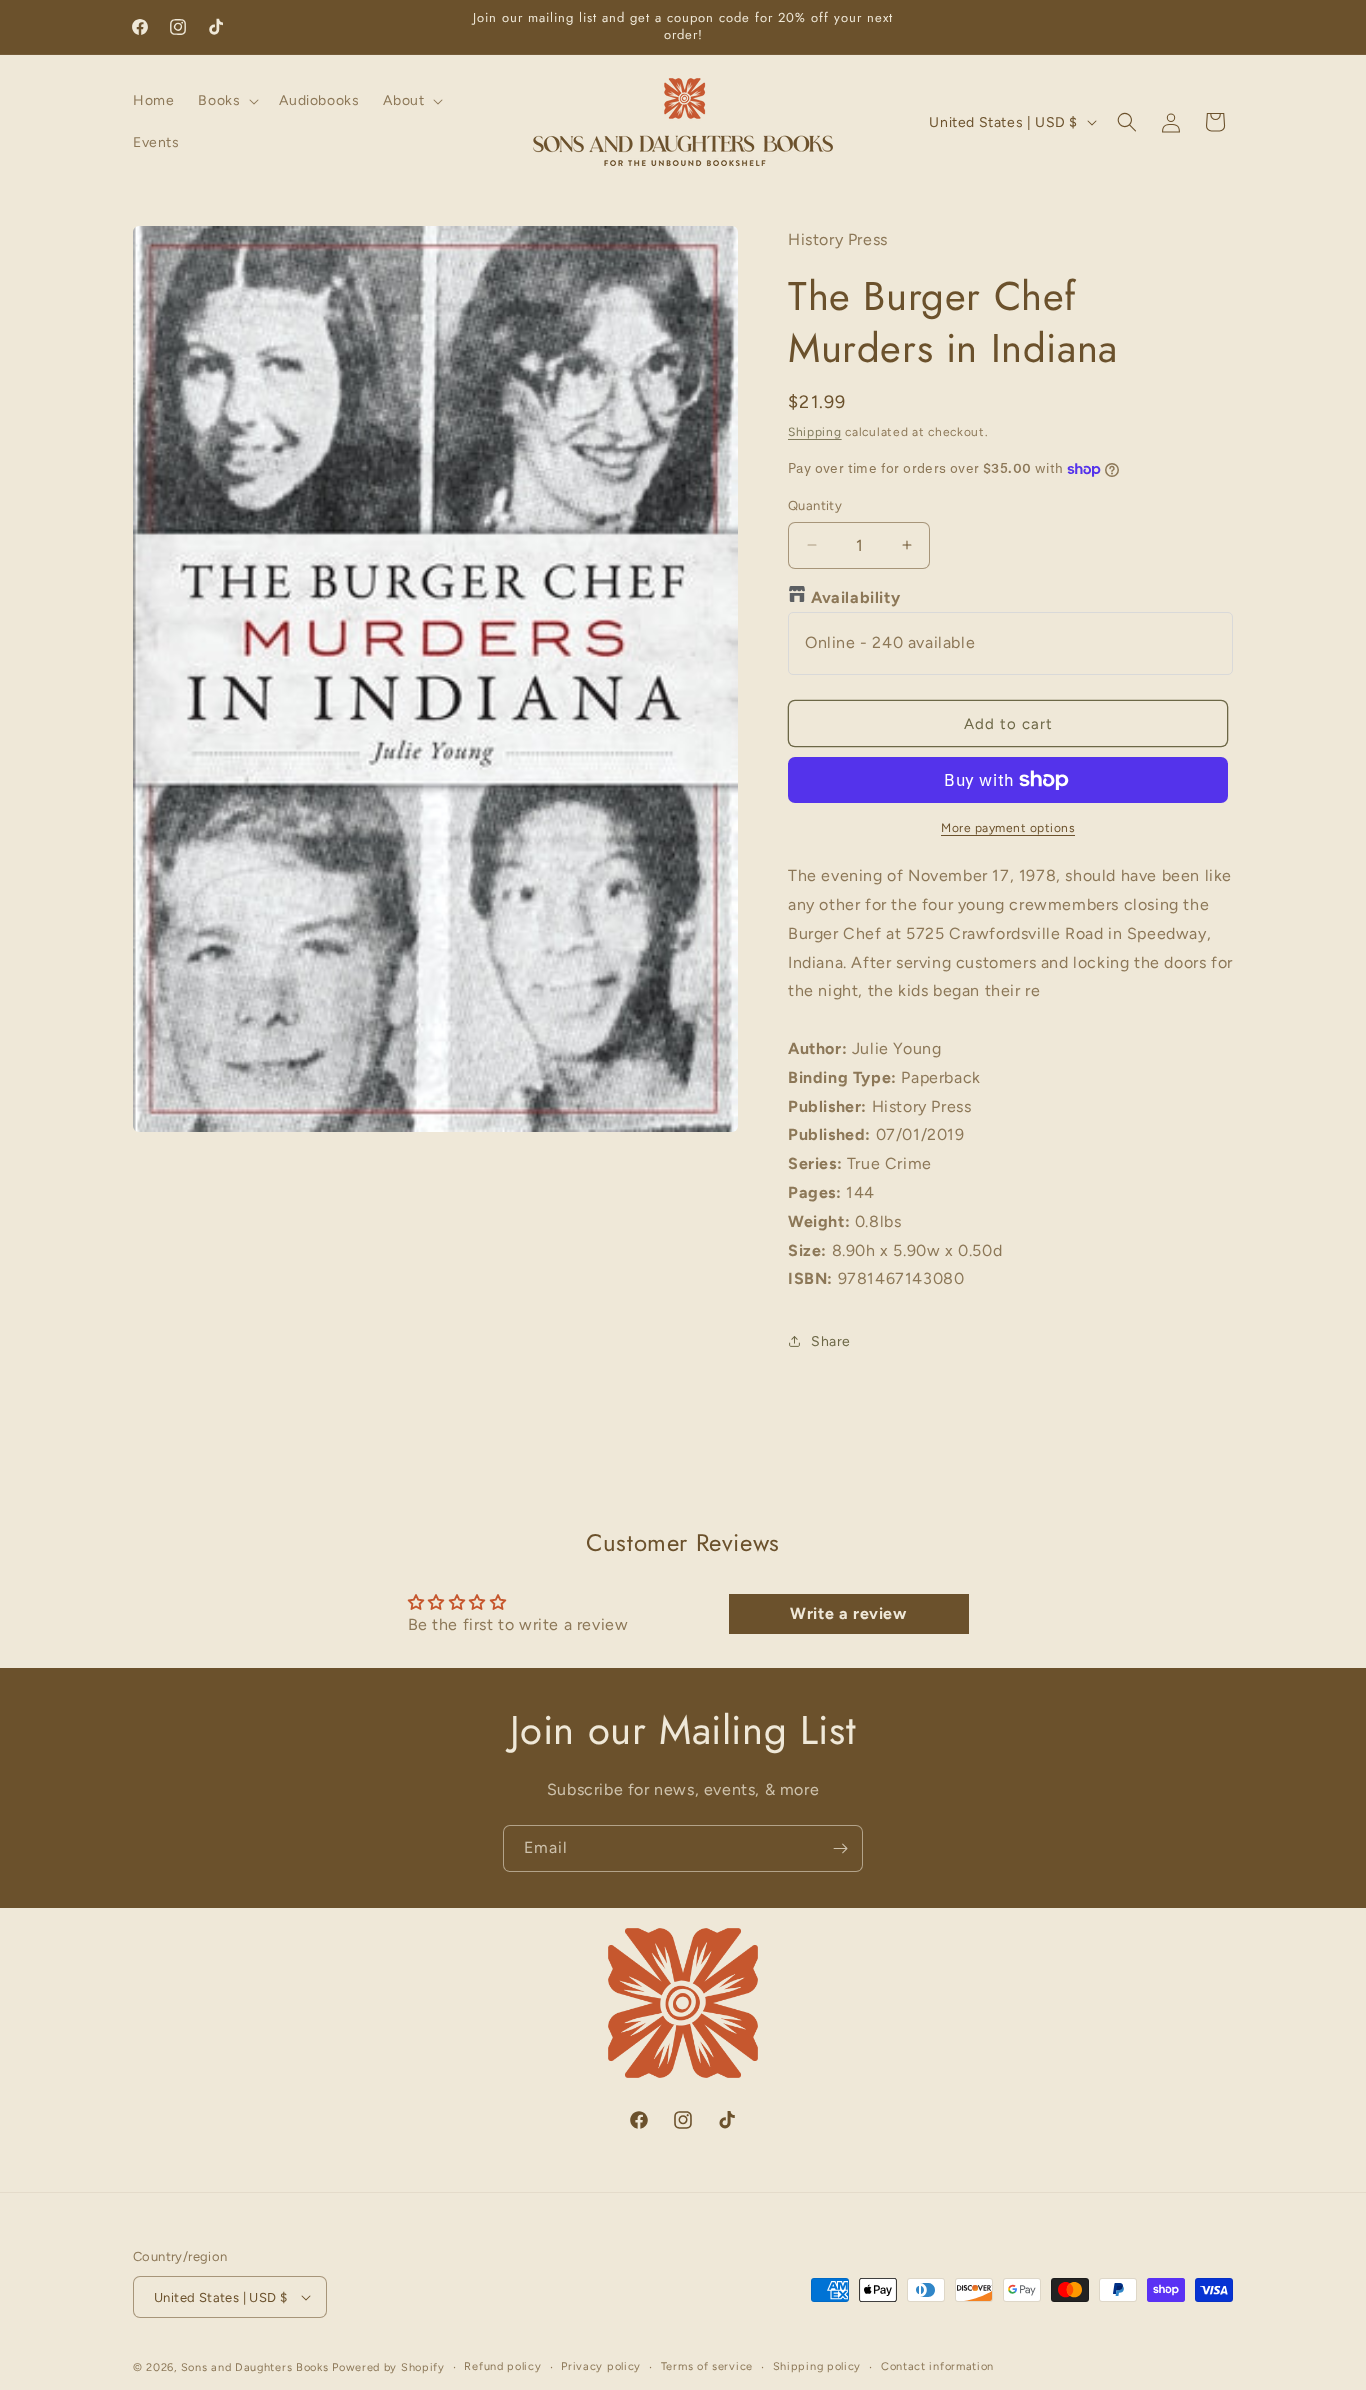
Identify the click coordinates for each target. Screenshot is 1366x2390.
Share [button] (831, 1341)
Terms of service (707, 2366)
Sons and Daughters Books (255, 2367)
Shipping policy (817, 2366)
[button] (226, 101)
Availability (855, 597)
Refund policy (502, 2366)
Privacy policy (601, 2366)
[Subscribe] (840, 1848)
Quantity (815, 505)
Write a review (848, 1613)
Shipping (815, 432)
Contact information (937, 2366)
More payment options (1008, 828)
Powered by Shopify (388, 2367)
